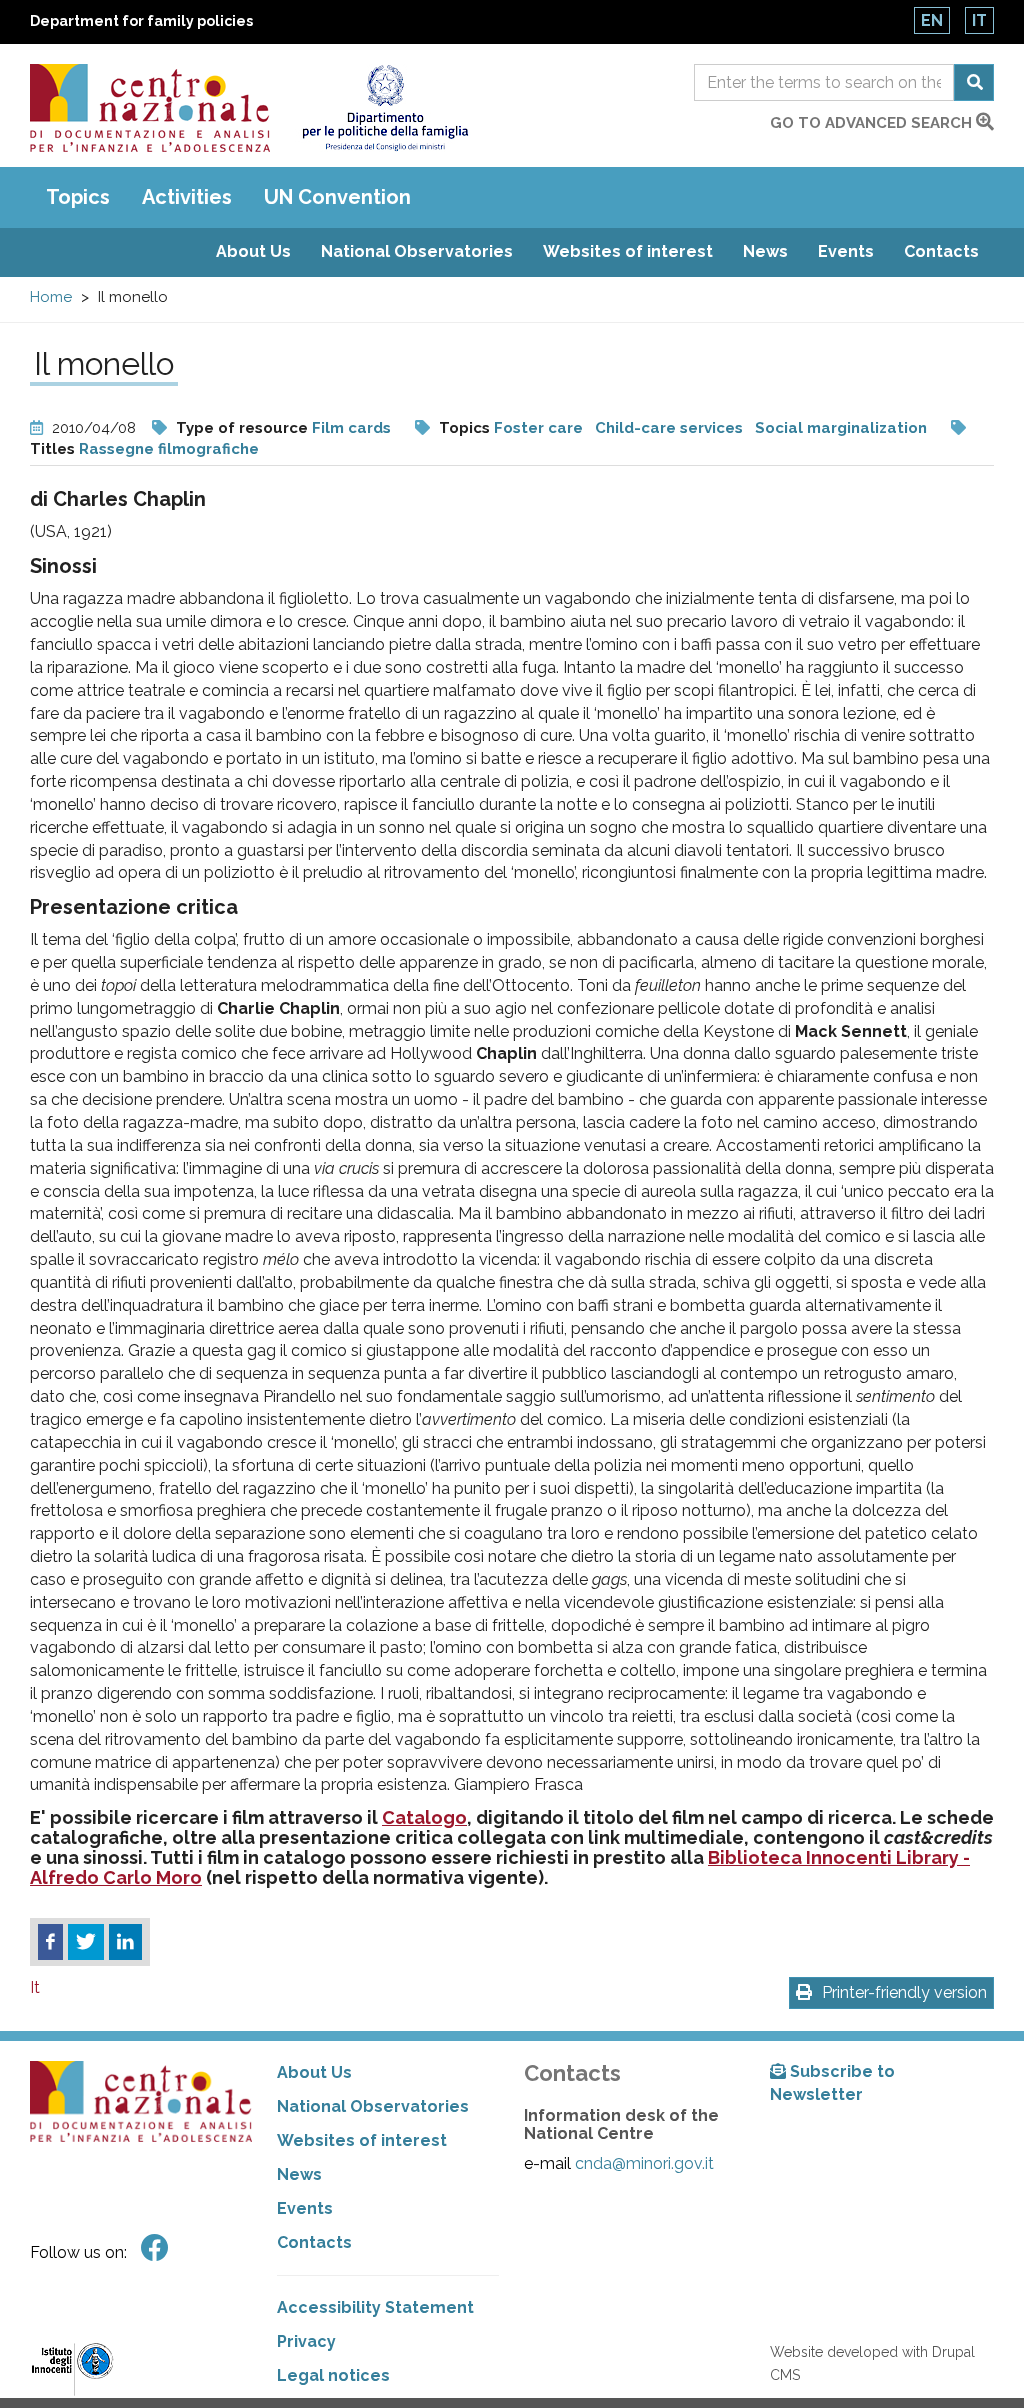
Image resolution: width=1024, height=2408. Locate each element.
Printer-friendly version (904, 1992)
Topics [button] (78, 197)
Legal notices (333, 2375)
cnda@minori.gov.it (644, 2163)
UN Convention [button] (337, 197)
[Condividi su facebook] (50, 1942)
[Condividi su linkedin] (125, 1942)
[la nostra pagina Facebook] (155, 2248)
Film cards (351, 428)
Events (846, 251)
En (932, 20)
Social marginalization (841, 428)
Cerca (974, 82)
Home (51, 297)
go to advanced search (873, 123)
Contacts (941, 251)
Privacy (306, 2341)
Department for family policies (141, 21)
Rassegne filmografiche (169, 449)
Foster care (538, 428)
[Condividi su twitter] (86, 1942)
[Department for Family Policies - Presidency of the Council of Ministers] (384, 108)
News (765, 251)
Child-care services (669, 428)
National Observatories (417, 251)
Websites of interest (628, 251)
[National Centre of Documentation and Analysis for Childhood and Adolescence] (150, 108)
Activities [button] (187, 197)
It (979, 20)
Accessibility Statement (375, 2307)
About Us (253, 251)
